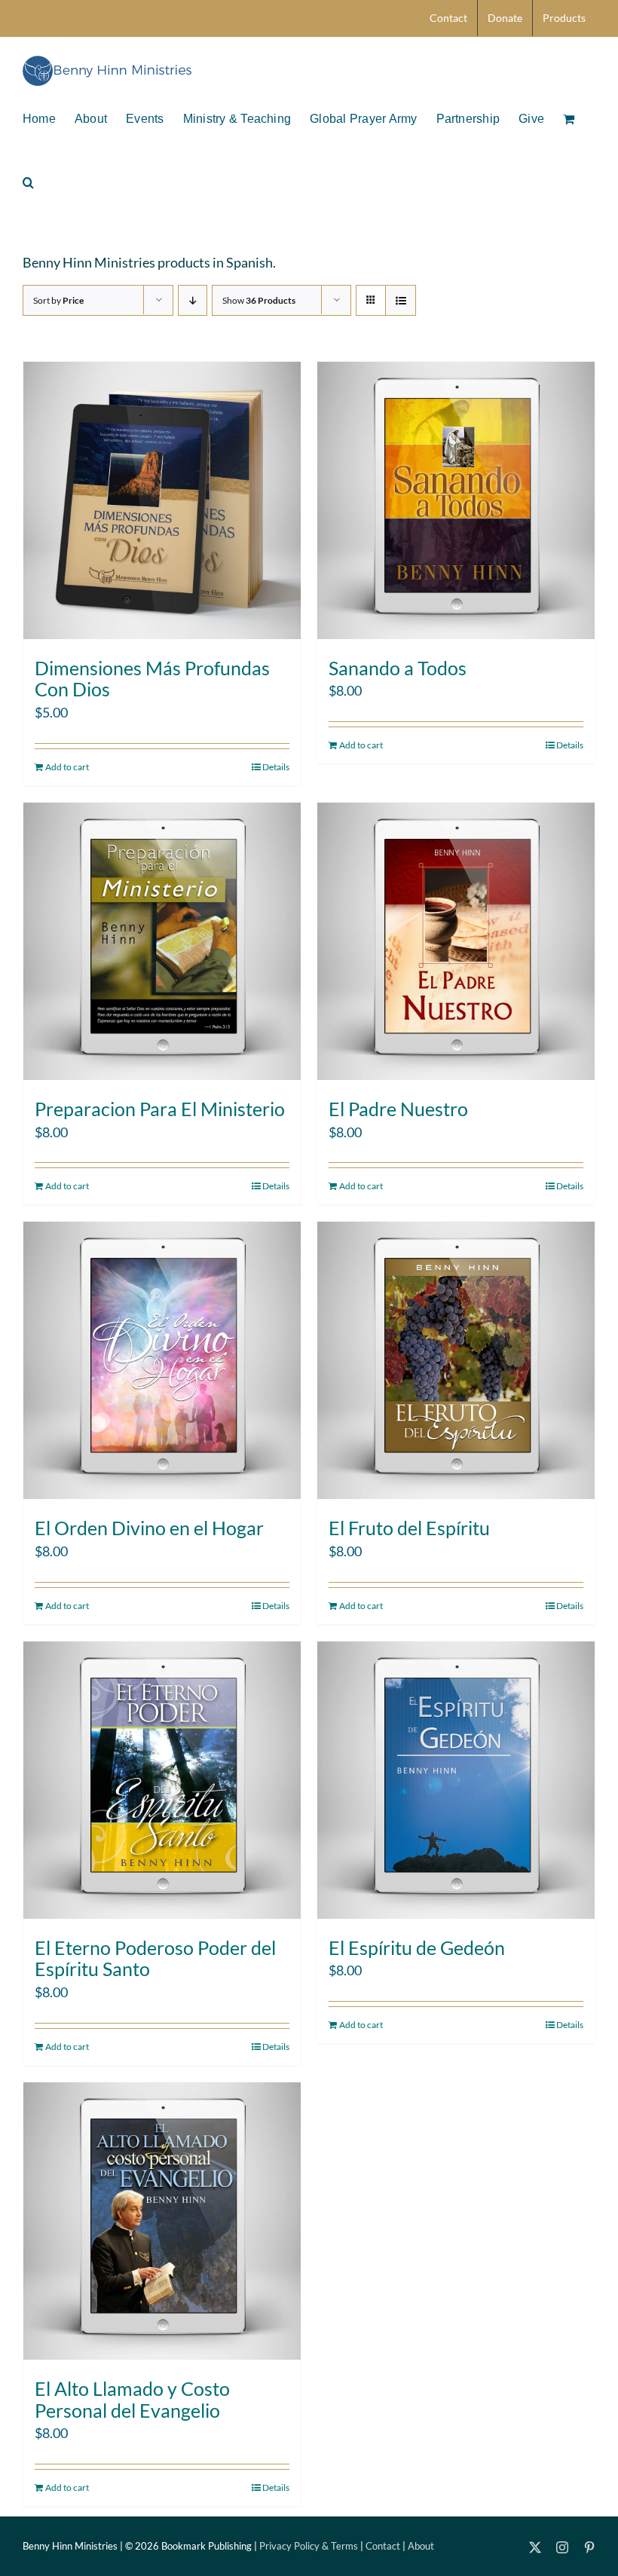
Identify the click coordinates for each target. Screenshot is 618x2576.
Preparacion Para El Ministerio (160, 1109)
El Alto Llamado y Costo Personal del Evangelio (132, 2399)
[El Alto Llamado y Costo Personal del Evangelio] (162, 2221)
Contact (383, 2546)
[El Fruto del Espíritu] (456, 1360)
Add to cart (67, 767)
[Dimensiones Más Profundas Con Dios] (162, 500)
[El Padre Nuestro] (456, 941)
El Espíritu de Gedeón (417, 1947)
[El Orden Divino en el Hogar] (162, 1360)
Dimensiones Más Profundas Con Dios (152, 679)
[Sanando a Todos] (456, 500)
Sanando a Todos (398, 668)
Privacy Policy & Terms (309, 2546)
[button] (28, 181)
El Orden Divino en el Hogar (149, 1528)
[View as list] (401, 300)
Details (276, 767)
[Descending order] (193, 300)
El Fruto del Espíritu (409, 1528)
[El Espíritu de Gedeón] (456, 1780)
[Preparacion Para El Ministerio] (162, 941)
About (421, 2546)
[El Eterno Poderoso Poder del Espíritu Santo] (162, 1780)
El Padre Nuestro (398, 1109)
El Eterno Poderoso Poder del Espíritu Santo (155, 1958)
